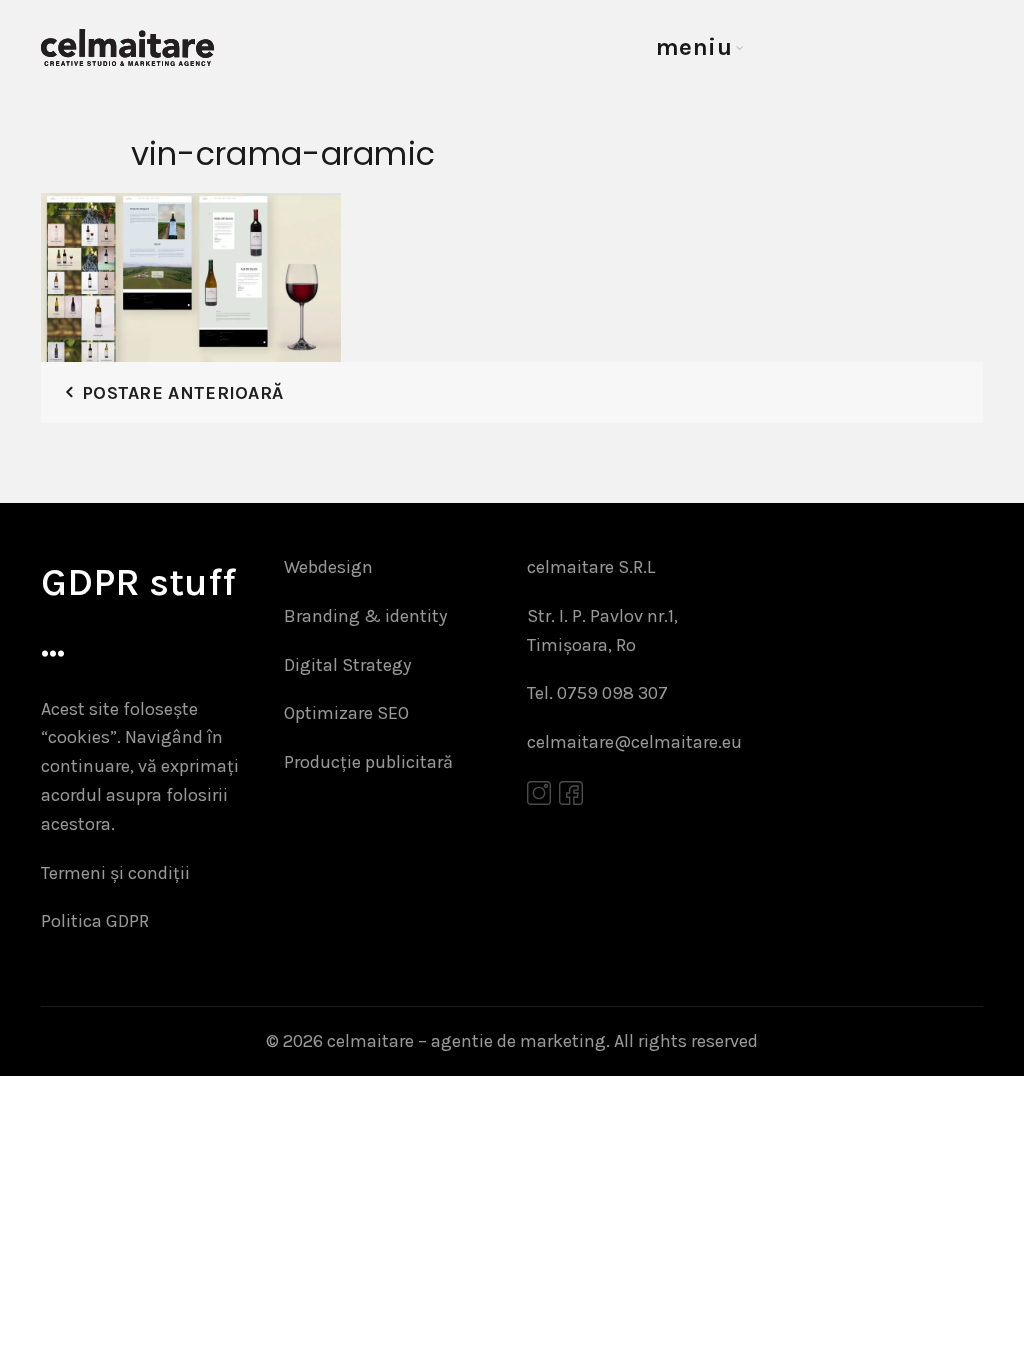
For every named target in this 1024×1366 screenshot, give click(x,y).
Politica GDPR (95, 921)
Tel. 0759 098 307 (597, 693)
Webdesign (328, 567)
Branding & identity (365, 616)
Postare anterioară (182, 393)
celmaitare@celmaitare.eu (634, 742)
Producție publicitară (368, 762)
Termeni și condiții (115, 873)
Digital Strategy (347, 665)
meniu (694, 47)
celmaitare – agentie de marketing (466, 1041)
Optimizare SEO (346, 713)
